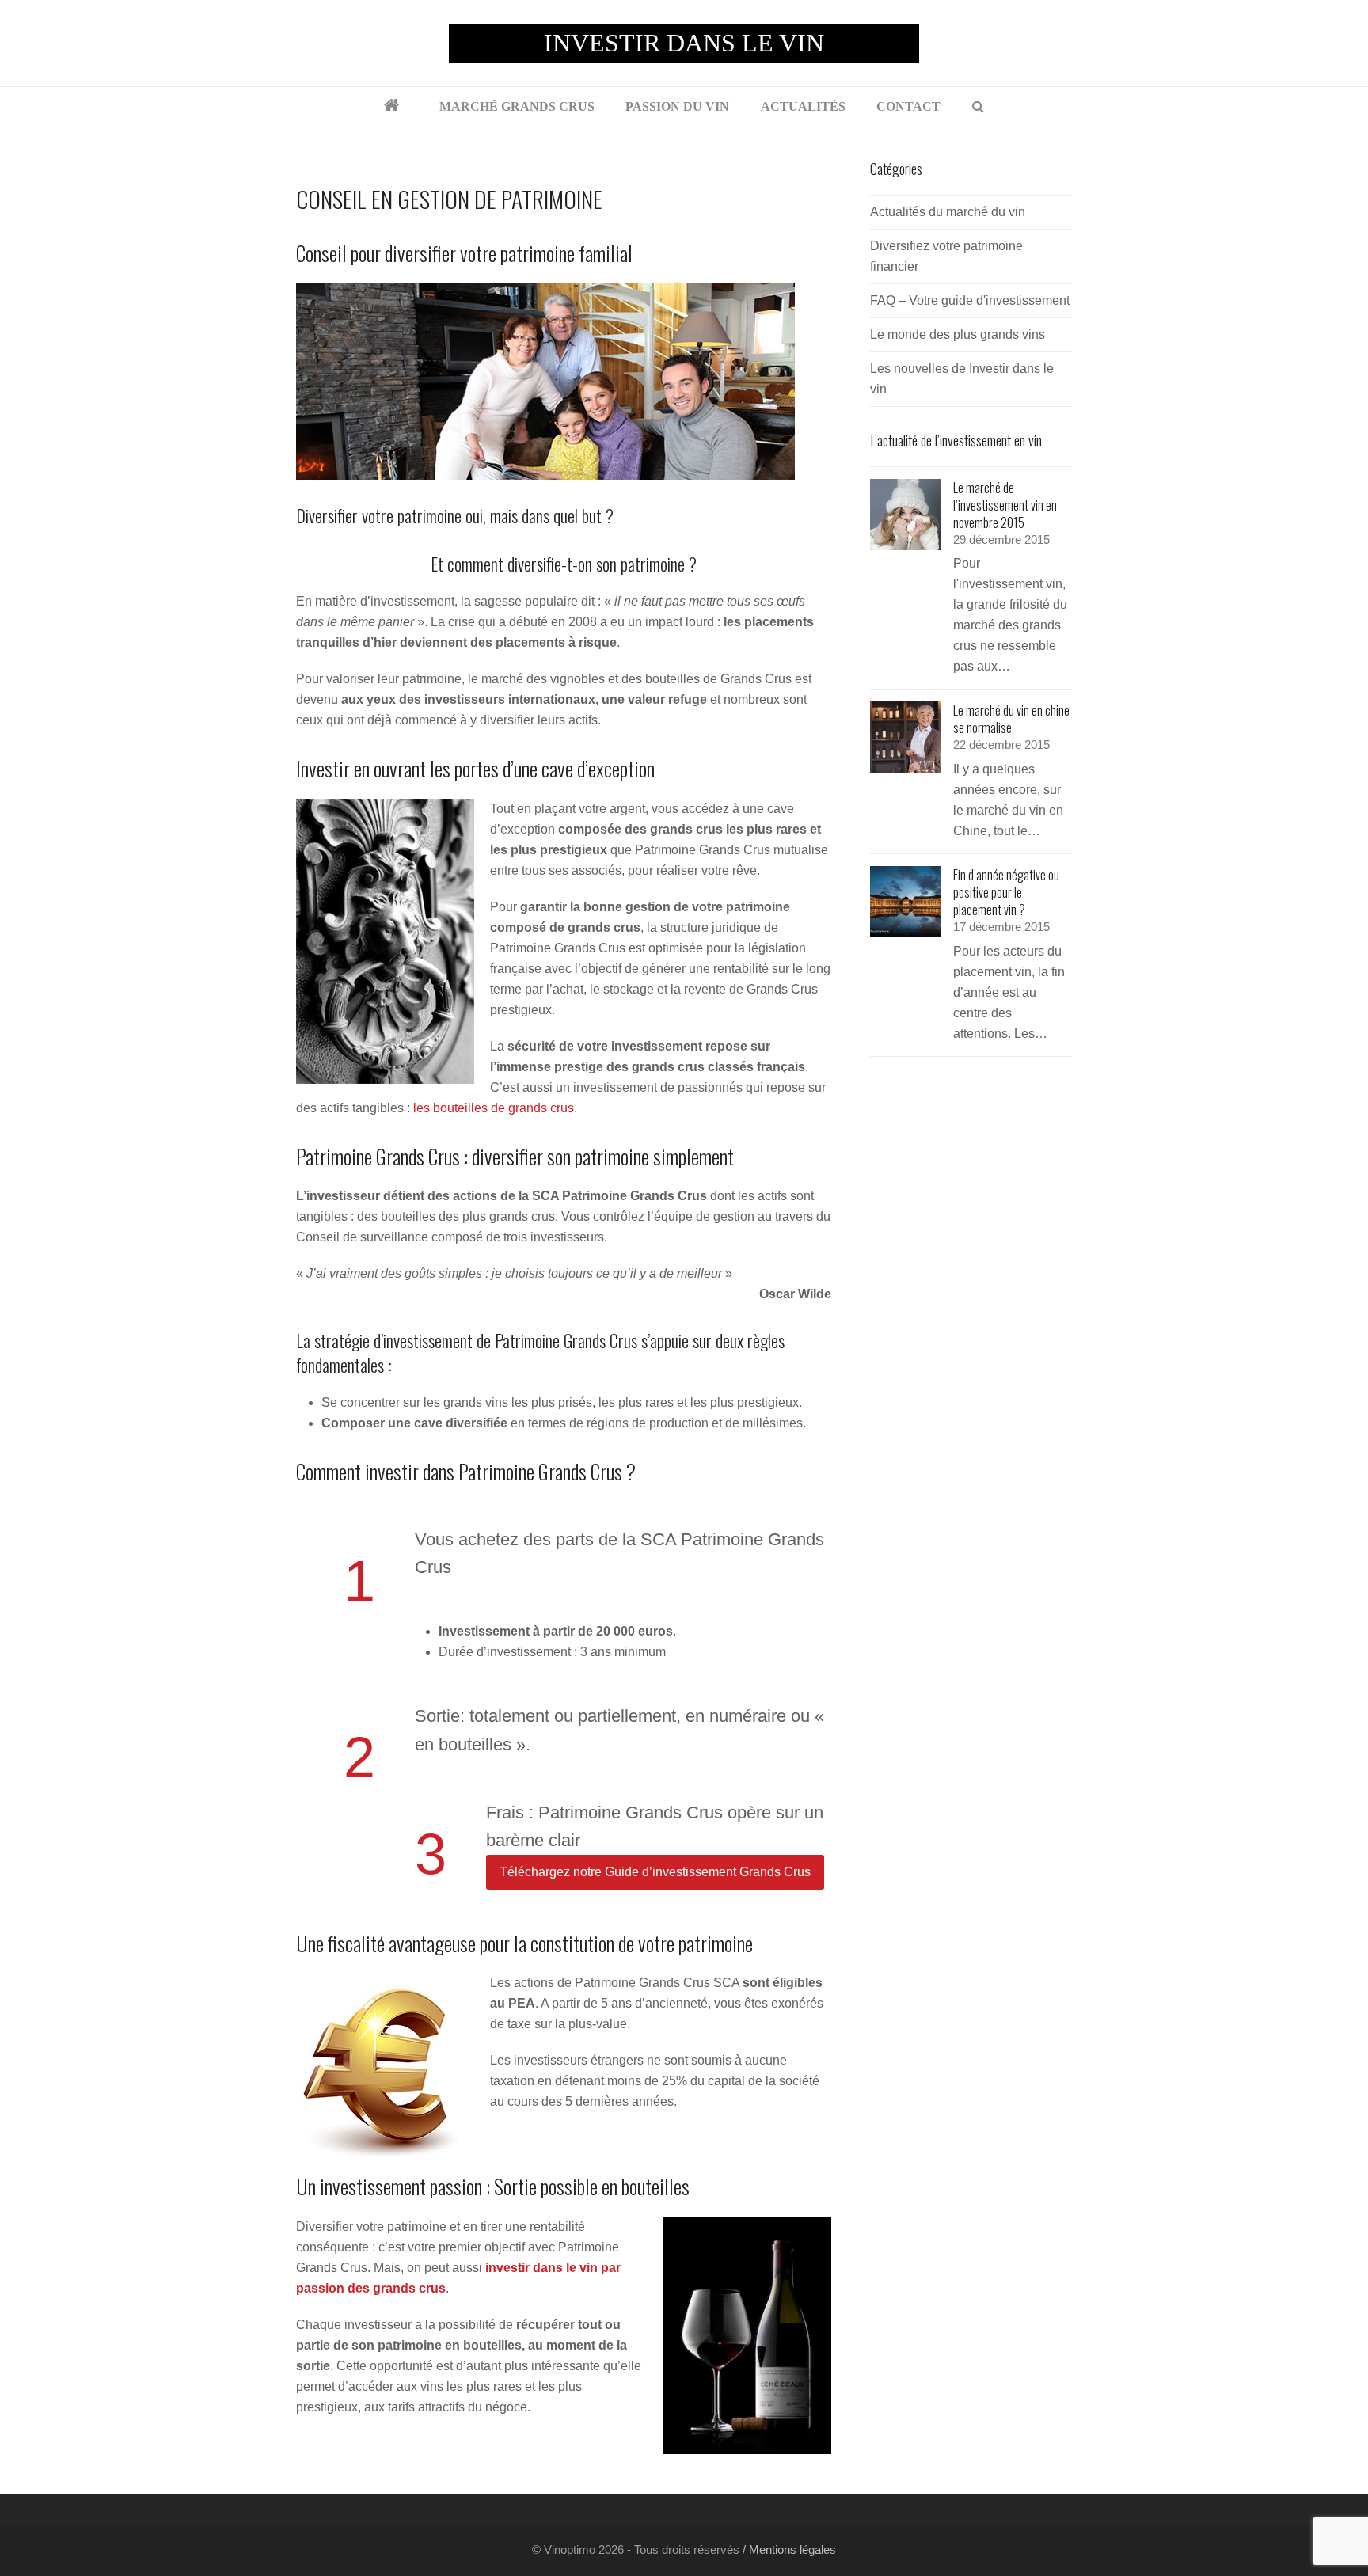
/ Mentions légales (788, 2550)
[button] (978, 107)
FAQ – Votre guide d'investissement (970, 300)
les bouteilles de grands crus (494, 1108)
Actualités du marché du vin (948, 212)
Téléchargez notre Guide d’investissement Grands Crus (655, 1872)
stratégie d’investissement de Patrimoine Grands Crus (476, 1340)
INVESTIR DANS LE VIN (684, 43)
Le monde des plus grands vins (958, 334)
